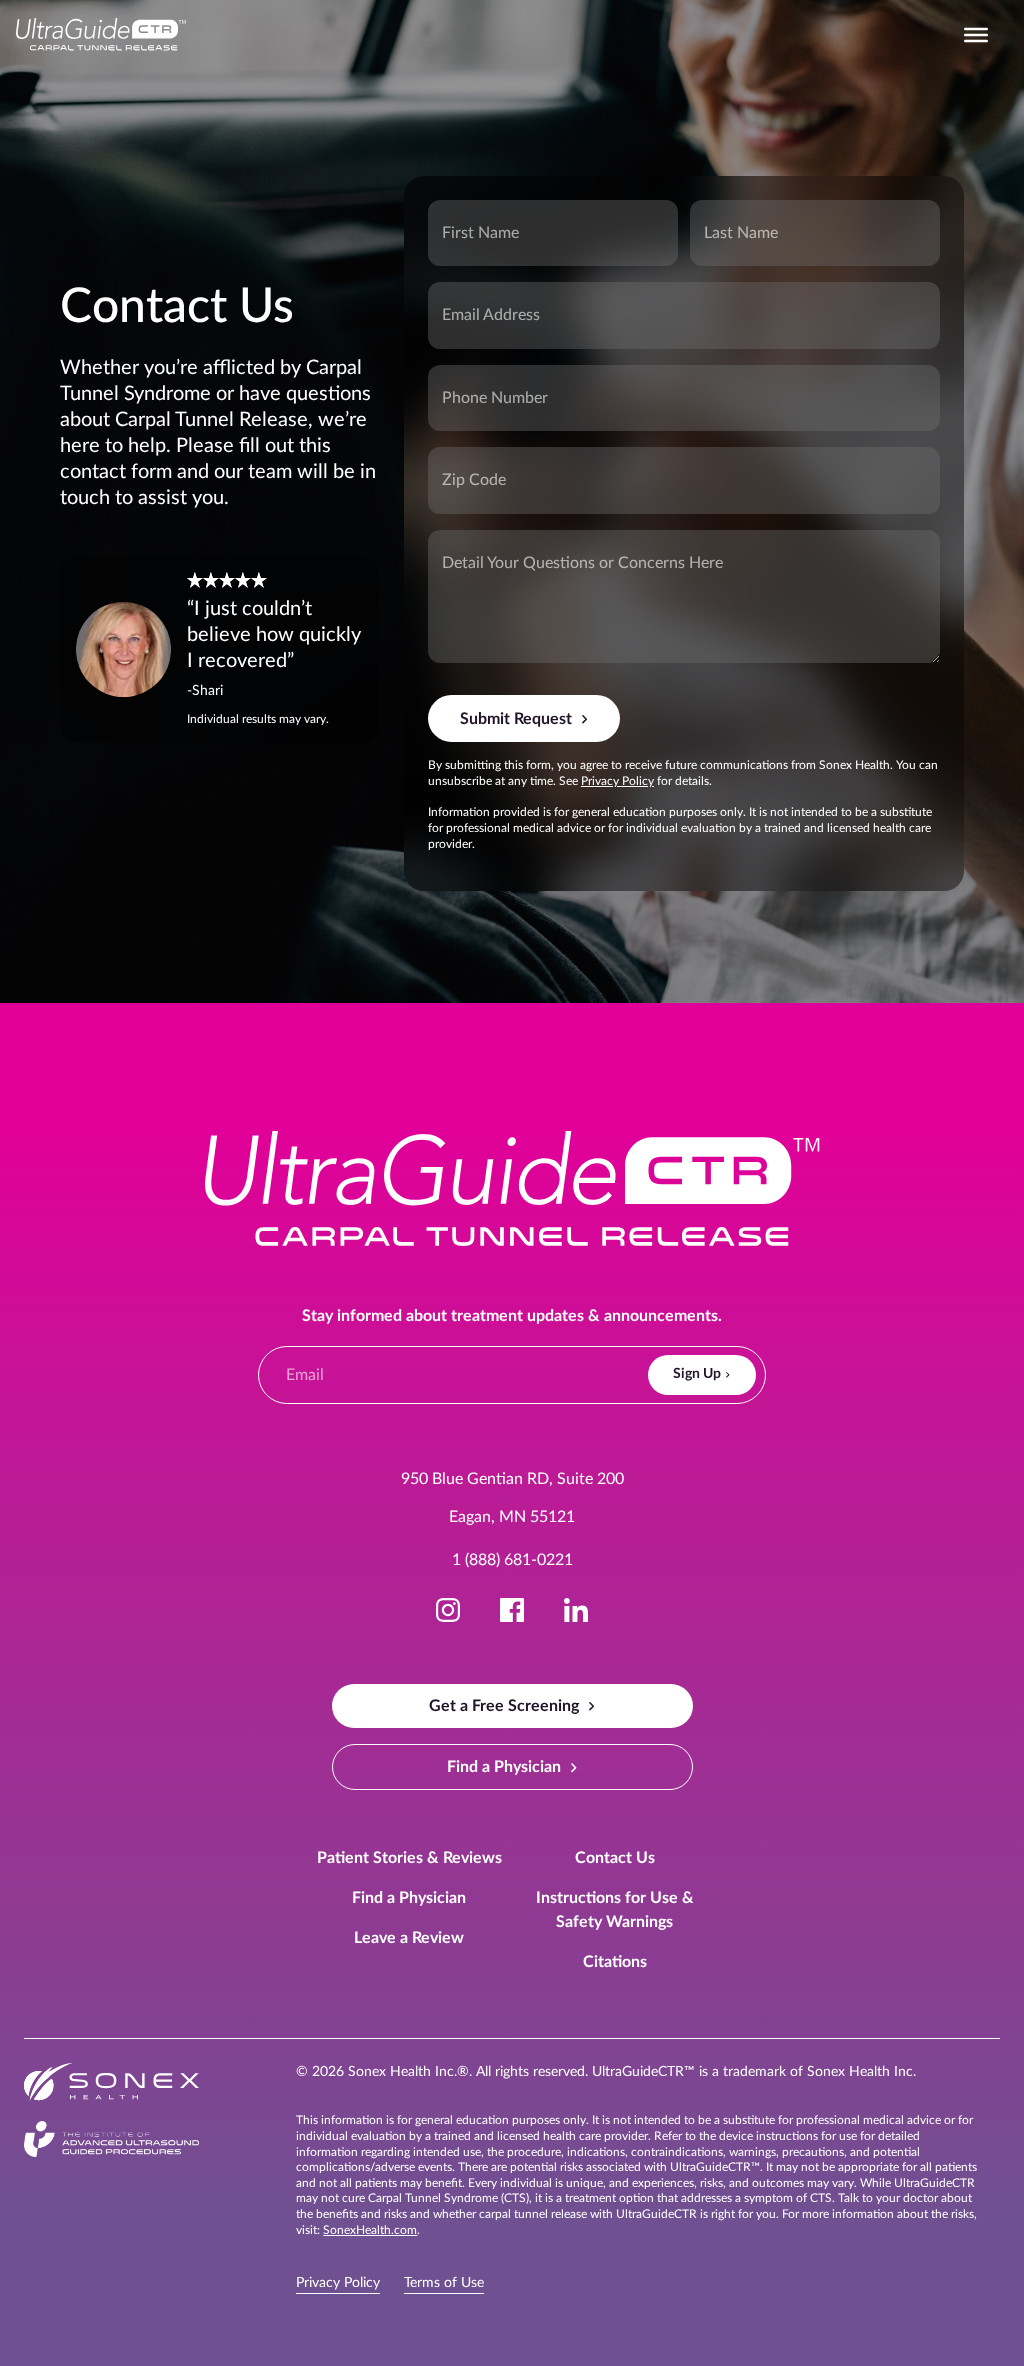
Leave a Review (409, 1938)
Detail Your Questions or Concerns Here (514, 546)
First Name (464, 216)
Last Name (725, 216)
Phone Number (471, 381)
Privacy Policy (617, 781)
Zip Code (460, 463)
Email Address (469, 298)
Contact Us (615, 1858)
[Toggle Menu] (976, 35)
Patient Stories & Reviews (409, 1858)
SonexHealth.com (370, 2230)
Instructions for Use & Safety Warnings (615, 1910)
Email (297, 1358)
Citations (615, 1962)
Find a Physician (409, 1898)
